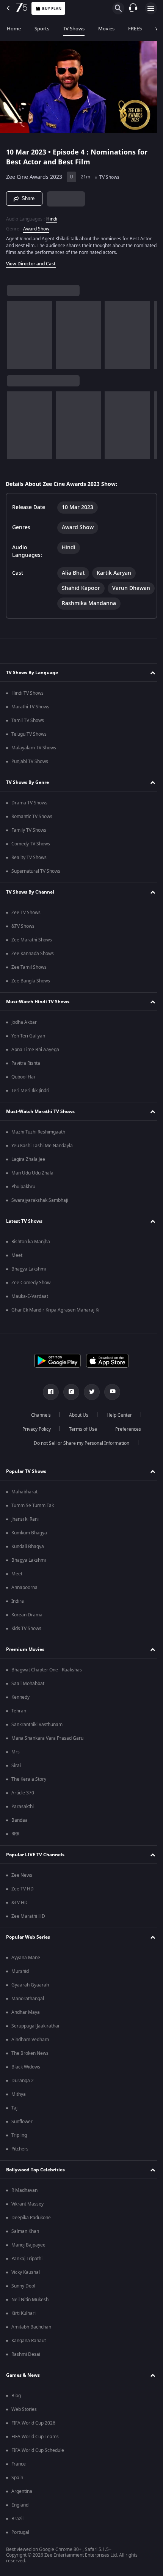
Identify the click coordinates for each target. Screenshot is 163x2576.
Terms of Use (80, 1441)
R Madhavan (24, 2202)
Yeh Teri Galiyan (28, 1048)
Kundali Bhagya (28, 1558)
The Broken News (30, 2065)
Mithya (19, 2106)
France (19, 2476)
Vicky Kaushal (26, 2284)
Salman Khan (25, 2243)
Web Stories (24, 2421)
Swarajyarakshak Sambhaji (40, 1212)
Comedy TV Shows (31, 856)
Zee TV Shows (26, 924)
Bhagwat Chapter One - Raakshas (47, 1682)
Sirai (16, 1777)
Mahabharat (24, 1504)
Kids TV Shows (26, 1640)
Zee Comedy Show (31, 1294)
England (20, 2517)
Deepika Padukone (31, 2229)
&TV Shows (23, 938)
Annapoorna (24, 1599)
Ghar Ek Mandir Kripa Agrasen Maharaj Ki (55, 1322)
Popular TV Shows (26, 1483)
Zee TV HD (23, 1901)
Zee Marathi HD (28, 1928)
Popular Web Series (28, 1949)
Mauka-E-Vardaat (30, 1308)
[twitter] (89, 1404)
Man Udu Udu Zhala (32, 1185)
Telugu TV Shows (29, 746)
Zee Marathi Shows (32, 952)
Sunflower (22, 2133)
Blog (16, 2407)
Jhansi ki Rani (25, 1531)
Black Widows (26, 2079)
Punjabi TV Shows (30, 773)
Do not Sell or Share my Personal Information (79, 1455)
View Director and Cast (31, 260)
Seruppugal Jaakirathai (35, 2038)
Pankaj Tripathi (27, 2270)
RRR (15, 1846)
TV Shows (74, 29)
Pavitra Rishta (26, 1075)
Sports (42, 29)
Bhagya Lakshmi (29, 1281)
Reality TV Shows (29, 869)
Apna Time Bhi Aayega (35, 1061)
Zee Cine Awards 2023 (34, 174)
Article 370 (23, 1805)
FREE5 (135, 29)
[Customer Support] (133, 8)
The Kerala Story (29, 1791)
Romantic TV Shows (32, 828)
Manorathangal (28, 2010)
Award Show (36, 225)
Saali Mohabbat (28, 1695)
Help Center (117, 1427)
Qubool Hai (23, 1089)
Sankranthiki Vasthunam (37, 1736)
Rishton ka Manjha (31, 1253)
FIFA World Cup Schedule (38, 2462)
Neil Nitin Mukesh (30, 2311)
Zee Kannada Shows (33, 965)
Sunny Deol (23, 2298)
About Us (76, 1427)
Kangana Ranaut (29, 2352)
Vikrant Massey (27, 2216)
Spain (17, 2489)
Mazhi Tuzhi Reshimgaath (38, 1144)
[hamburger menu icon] (151, 8)
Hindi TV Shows (27, 705)
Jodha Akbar (24, 1034)
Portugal (20, 2544)
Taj (14, 2120)
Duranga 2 (23, 2092)
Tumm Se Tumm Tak (33, 1517)
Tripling (19, 2147)
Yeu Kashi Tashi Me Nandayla (42, 1157)
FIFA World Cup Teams (35, 2448)
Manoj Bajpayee (28, 2257)
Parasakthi (23, 1818)
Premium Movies (25, 1661)
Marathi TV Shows (30, 719)
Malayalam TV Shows (34, 760)
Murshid (20, 1983)
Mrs (16, 1764)
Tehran (19, 1723)
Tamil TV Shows (28, 732)
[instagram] (69, 1404)
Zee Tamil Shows (29, 979)
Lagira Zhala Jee (28, 1171)
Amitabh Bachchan (31, 2339)
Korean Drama (27, 1627)
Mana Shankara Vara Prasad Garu (47, 1750)
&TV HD (20, 1914)
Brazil (17, 2530)
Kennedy (20, 1709)
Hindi (52, 216)
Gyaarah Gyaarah (30, 1997)
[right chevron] (15, 332)
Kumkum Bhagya (29, 1545)
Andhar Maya (26, 2024)
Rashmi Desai (26, 2366)
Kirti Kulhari (24, 2325)
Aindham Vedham (30, 2051)
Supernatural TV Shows (36, 883)
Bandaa (20, 1832)
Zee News (22, 1887)
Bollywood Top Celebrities (35, 2182)
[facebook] (48, 1404)
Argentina (22, 2503)
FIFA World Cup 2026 (33, 2435)
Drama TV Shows (29, 815)
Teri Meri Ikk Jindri (30, 1102)
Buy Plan (52, 9)
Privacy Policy (34, 1441)
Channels (38, 1427)
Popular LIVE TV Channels (35, 1867)
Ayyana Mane (26, 1969)
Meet (17, 1267)
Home (14, 29)
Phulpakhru (23, 1198)
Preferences (125, 1441)
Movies (106, 29)
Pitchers (20, 2161)
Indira (18, 1613)
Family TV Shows (29, 842)
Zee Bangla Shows (31, 993)
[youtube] (110, 1404)
